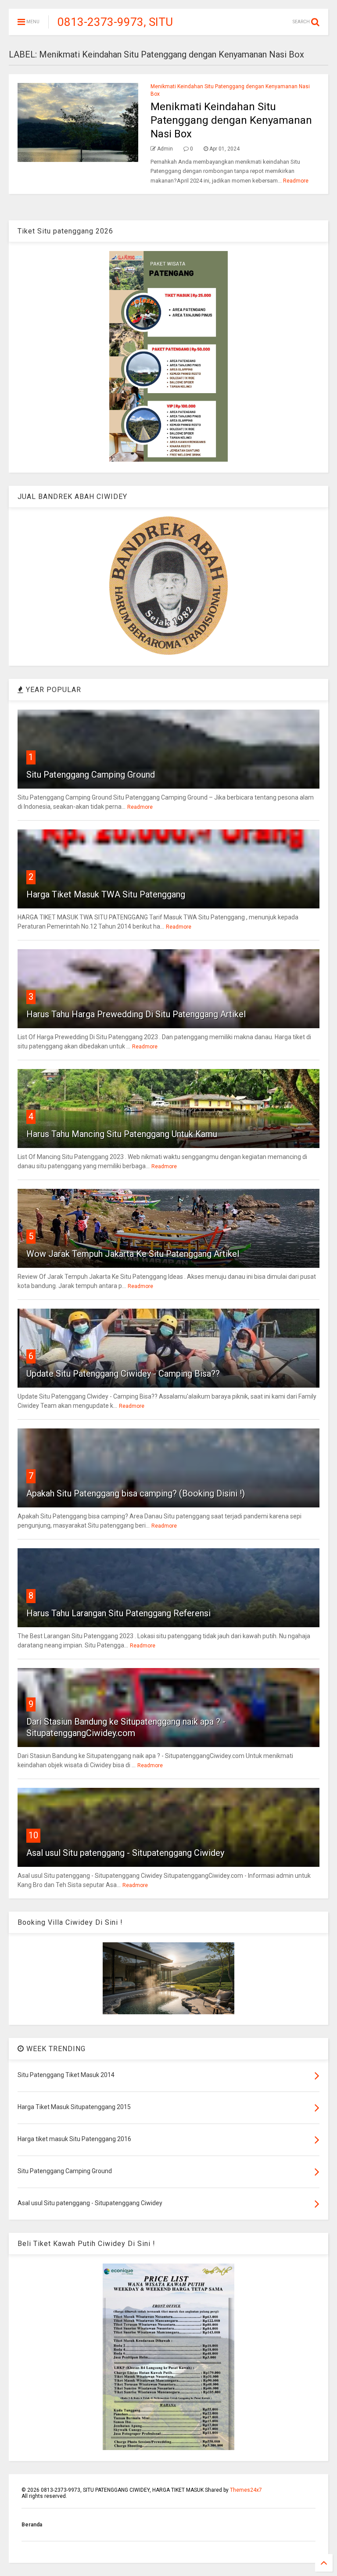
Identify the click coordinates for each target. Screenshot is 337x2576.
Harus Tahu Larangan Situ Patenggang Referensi (118, 1613)
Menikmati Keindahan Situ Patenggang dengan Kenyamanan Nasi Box (231, 120)
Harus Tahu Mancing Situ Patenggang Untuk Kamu (122, 1134)
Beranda (32, 2525)
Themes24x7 (246, 2490)
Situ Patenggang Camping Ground (91, 775)
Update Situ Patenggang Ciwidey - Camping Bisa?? (123, 1374)
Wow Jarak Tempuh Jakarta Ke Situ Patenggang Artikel (133, 1254)
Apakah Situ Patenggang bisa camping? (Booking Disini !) (136, 1493)
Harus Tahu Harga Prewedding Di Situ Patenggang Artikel (136, 1014)
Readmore (296, 181)
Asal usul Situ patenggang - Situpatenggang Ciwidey (125, 1853)
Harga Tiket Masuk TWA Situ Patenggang (106, 894)
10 (33, 1835)
